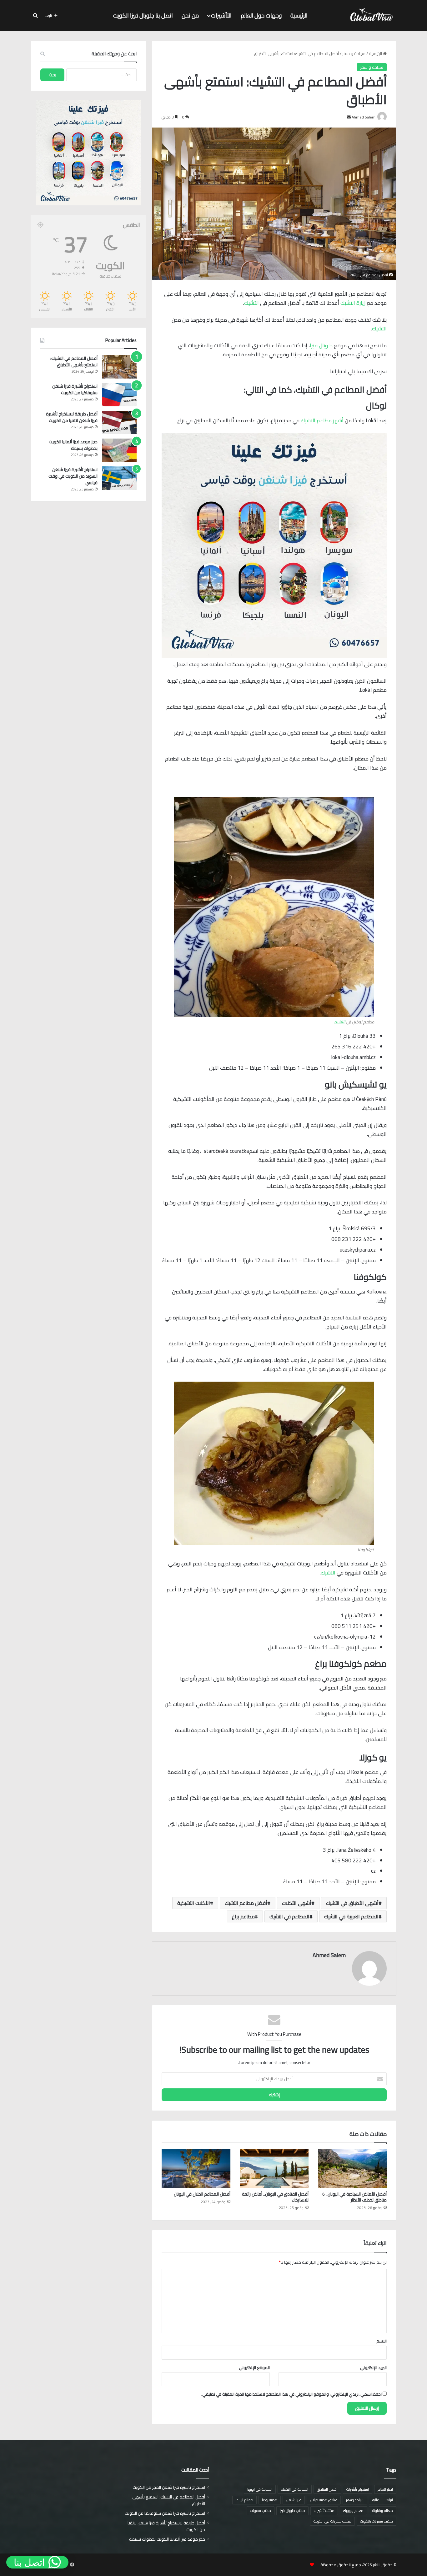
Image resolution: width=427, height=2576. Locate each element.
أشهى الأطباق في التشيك (352, 1903)
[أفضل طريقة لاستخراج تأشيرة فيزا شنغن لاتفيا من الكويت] (119, 422)
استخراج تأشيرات (358, 2489)
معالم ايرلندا (244, 2500)
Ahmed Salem (329, 1955)
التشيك (251, 303)
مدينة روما (270, 2500)
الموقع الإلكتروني (254, 2368)
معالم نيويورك (353, 2511)
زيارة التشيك (353, 303)
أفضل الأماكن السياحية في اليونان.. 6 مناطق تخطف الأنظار (354, 2197)
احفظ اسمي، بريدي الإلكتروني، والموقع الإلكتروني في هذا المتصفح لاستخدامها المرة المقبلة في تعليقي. (291, 2394)
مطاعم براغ (243, 1916)
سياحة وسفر (355, 2500)
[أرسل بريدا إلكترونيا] (349, 117)
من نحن (190, 15)
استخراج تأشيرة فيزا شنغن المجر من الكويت (169, 2487)
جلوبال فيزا (321, 345)
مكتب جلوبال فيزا (292, 2511)
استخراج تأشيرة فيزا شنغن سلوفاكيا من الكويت (75, 389)
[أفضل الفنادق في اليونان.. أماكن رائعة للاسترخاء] (274, 2169)
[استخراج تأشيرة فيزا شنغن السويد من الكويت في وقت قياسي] (119, 478)
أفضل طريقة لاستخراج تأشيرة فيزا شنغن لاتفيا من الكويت (72, 417)
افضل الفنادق (327, 2489)
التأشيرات (221, 15)
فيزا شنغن (294, 2500)
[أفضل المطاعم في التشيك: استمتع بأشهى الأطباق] (119, 367)
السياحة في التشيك (295, 2489)
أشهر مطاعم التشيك (322, 420)
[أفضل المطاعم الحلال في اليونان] (196, 2169)
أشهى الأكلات (297, 1903)
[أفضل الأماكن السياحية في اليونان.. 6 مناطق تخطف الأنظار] (352, 2169)
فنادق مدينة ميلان (324, 2500)
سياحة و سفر (354, 53)
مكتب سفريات (261, 2511)
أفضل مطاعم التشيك (246, 1903)
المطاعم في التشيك (289, 1916)
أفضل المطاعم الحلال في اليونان (202, 2194)
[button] (37, 2562)
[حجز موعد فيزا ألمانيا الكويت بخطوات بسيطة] (119, 450)
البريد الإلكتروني (373, 2368)
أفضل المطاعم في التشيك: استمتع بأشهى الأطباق (74, 362)
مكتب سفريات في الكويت (332, 2521)
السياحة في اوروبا (260, 2489)
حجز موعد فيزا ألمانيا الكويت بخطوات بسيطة (73, 445)
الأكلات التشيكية (194, 1903)
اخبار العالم (385, 2489)
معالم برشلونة (383, 2511)
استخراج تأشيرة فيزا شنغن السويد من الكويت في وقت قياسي (73, 476)
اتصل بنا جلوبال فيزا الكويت (143, 15)
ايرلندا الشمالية (383, 2500)
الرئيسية (299, 15)
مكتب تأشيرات (324, 2511)
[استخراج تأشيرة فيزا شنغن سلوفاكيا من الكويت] (119, 395)
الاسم (382, 2341)
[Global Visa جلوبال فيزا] (370, 16)
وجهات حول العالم (261, 15)
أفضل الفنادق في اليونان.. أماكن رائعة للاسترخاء (275, 2197)
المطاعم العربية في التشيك (351, 1916)
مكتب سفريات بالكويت (377, 2521)
